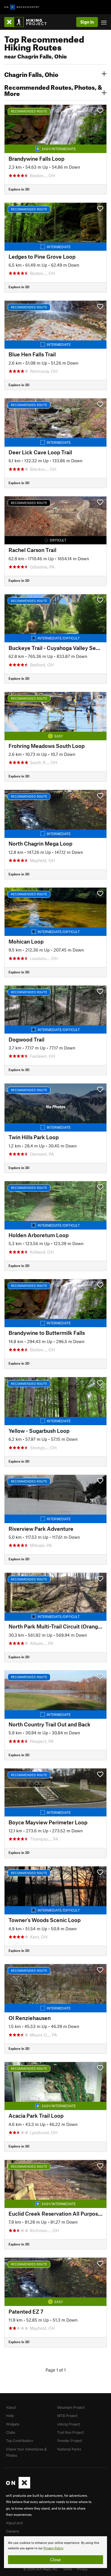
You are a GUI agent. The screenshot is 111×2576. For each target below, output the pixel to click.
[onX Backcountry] (22, 7)
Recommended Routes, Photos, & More (53, 90)
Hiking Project (69, 2424)
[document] (55, 2552)
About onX (15, 2523)
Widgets (13, 2424)
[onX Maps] (18, 2487)
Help (10, 2416)
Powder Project (70, 2441)
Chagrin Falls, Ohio (31, 74)
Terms (67, 2569)
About (11, 2407)
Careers (13, 2531)
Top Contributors (19, 2441)
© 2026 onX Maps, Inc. (41, 2569)
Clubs (11, 2432)
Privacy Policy (53, 2548)
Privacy (82, 2569)
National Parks (69, 2449)
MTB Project (67, 2416)
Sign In (87, 22)
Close (55, 2560)
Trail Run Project (70, 2432)
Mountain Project (71, 2407)
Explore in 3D (19, 189)
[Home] (28, 22)
